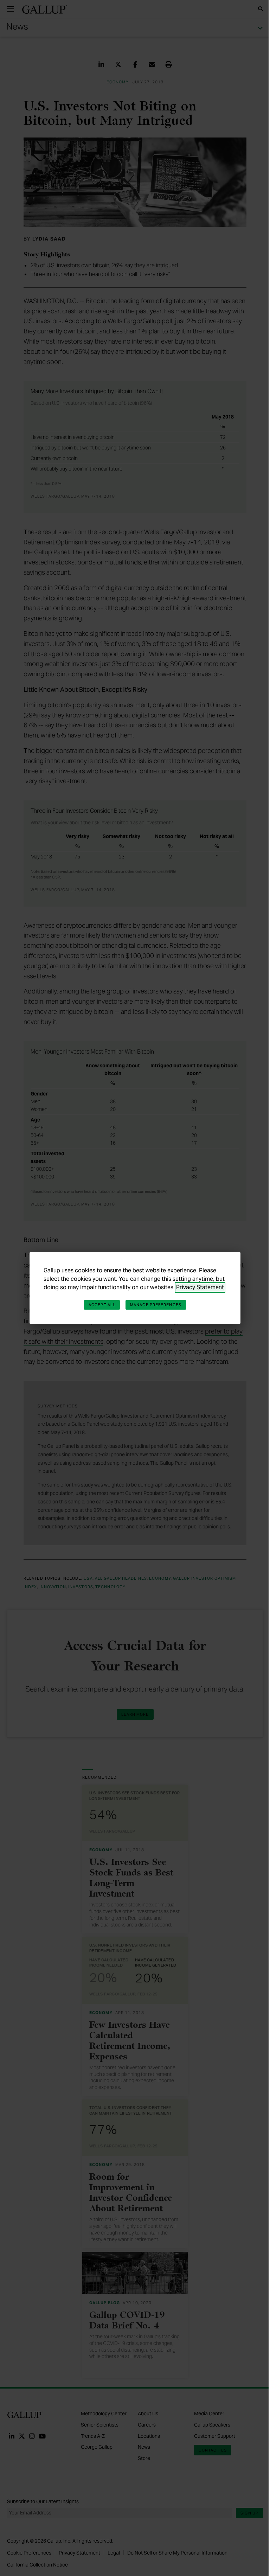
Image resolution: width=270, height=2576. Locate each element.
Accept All (102, 1305)
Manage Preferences (156, 1305)
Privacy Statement (200, 1287)
